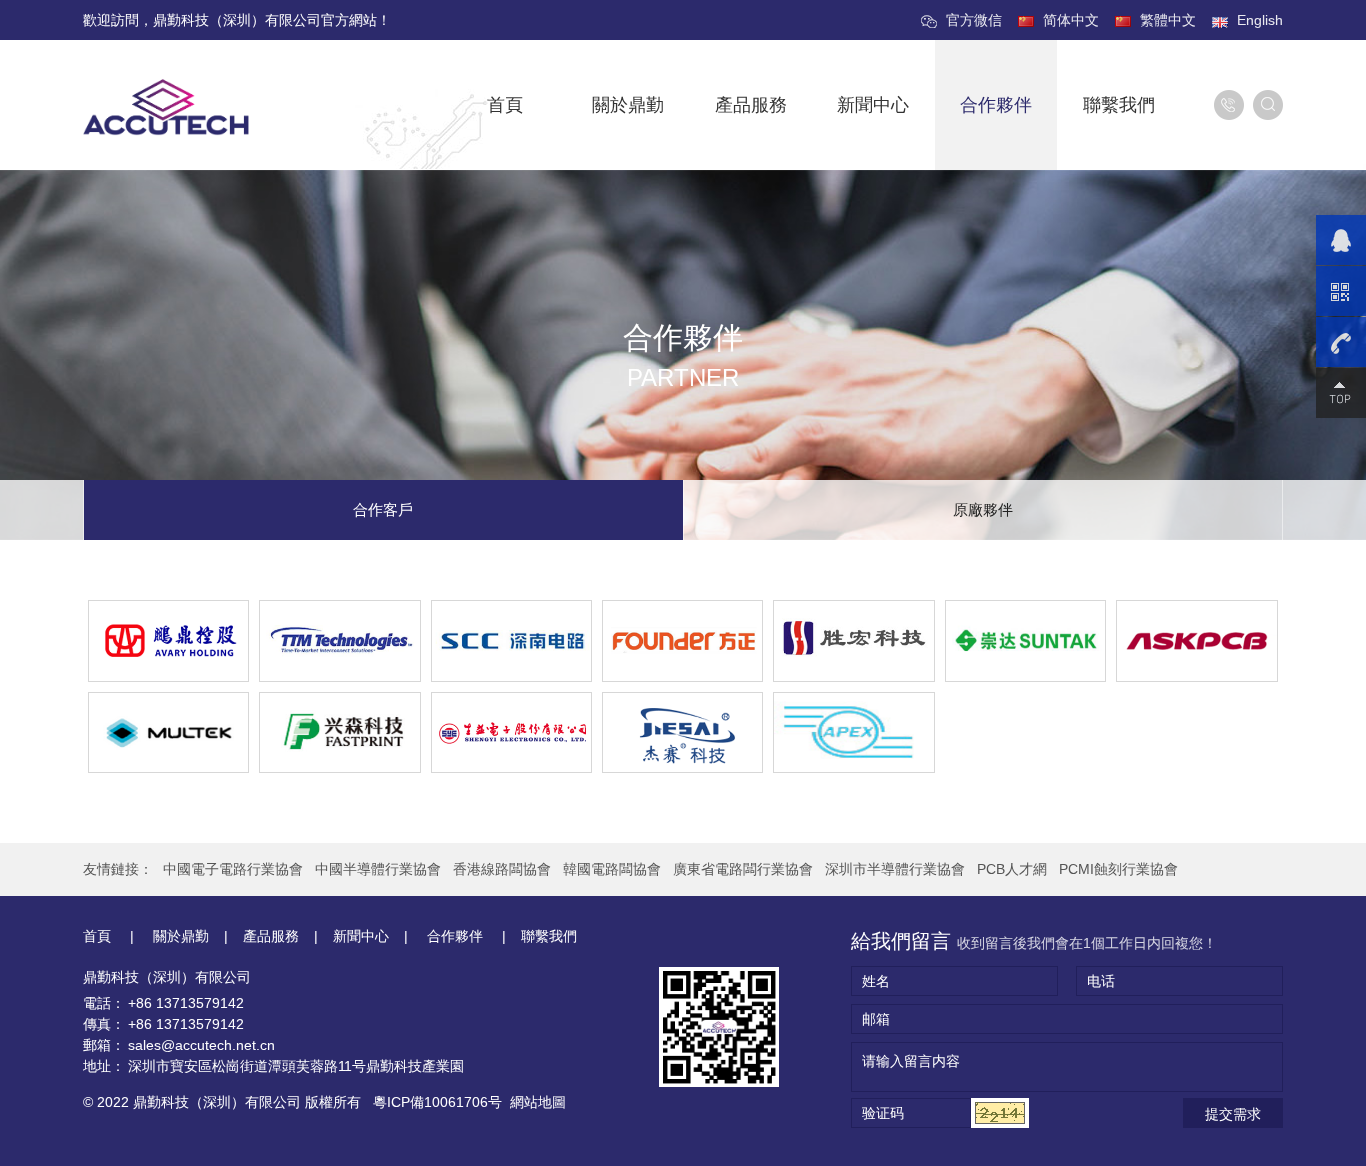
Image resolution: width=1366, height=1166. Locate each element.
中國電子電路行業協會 (233, 869)
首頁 (505, 105)
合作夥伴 (996, 105)
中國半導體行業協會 (378, 869)
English (1260, 20)
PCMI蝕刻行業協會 (1118, 869)
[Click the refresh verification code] (1000, 1113)
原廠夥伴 (983, 509)
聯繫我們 (1119, 105)
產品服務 (751, 105)
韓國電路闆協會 (612, 869)
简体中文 (1071, 20)
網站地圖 (538, 1102)
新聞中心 (873, 105)
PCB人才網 (1012, 869)
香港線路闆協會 (502, 869)
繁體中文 (1168, 20)
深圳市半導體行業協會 (895, 869)
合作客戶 (383, 509)
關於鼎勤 (628, 105)
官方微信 (974, 20)
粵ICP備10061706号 (437, 1102)
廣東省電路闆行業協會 (743, 869)
